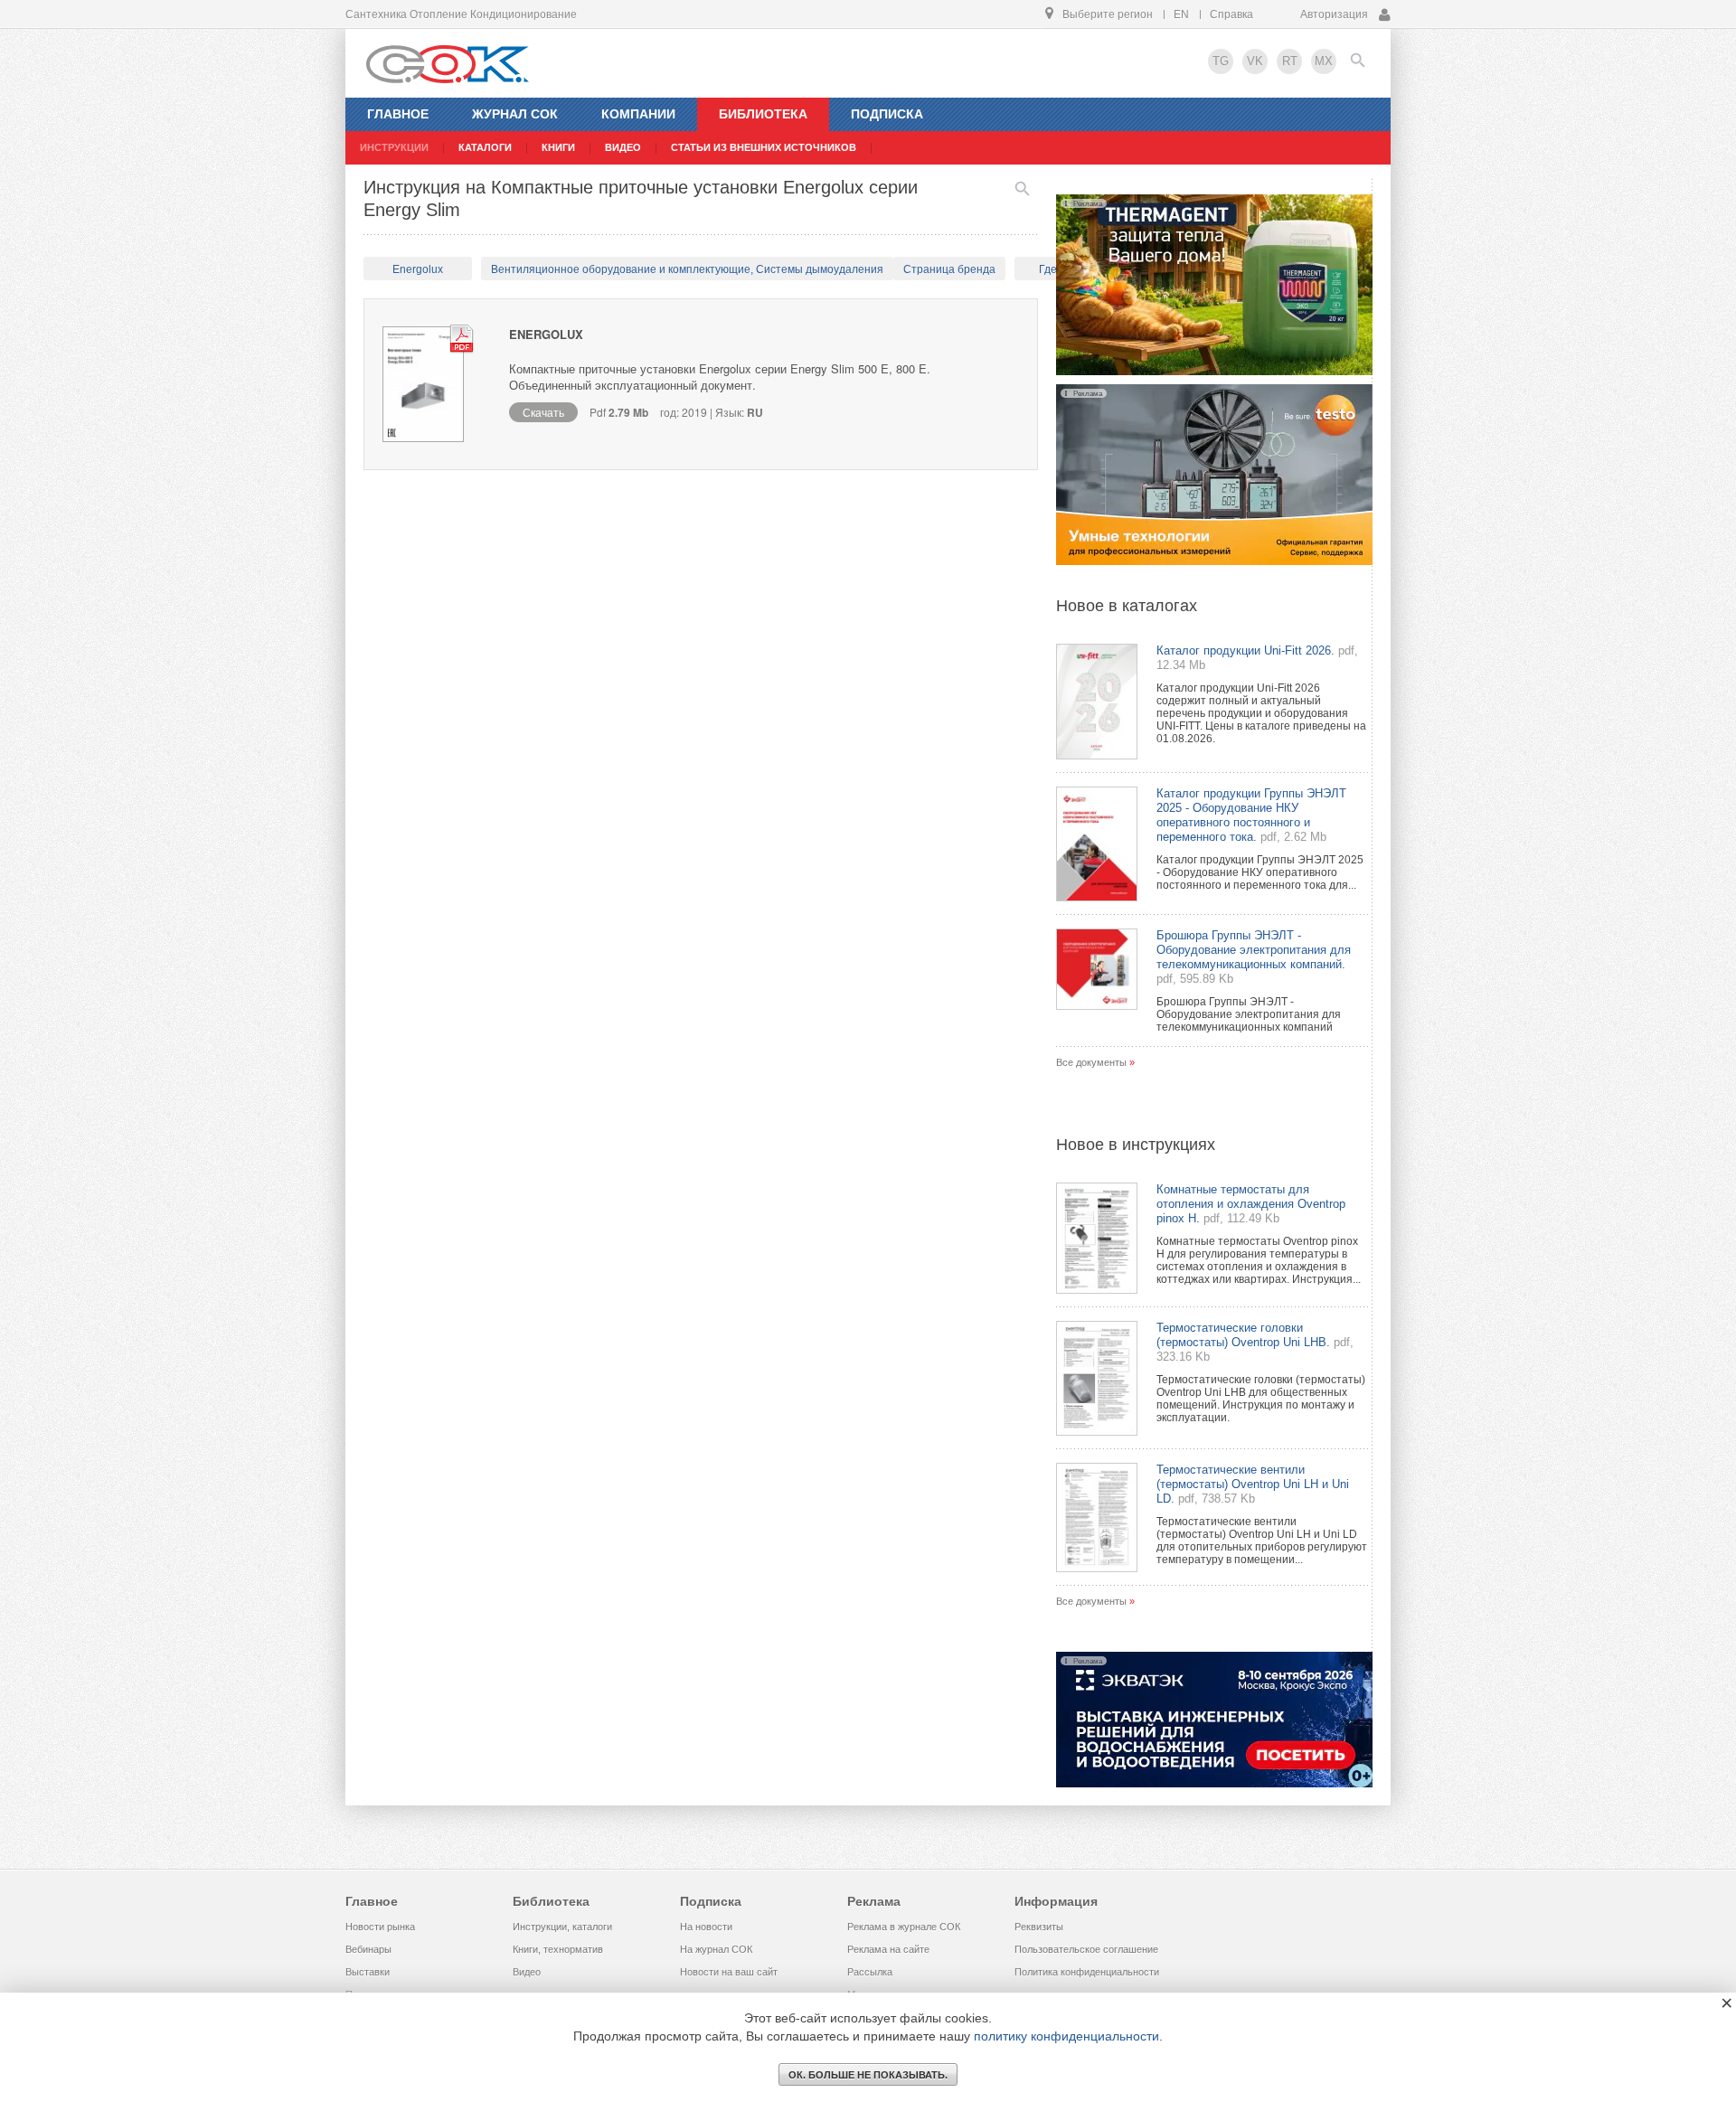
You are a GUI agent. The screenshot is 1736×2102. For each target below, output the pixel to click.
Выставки (368, 1972)
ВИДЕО (623, 147)
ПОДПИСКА (887, 114)
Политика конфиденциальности (1087, 1972)
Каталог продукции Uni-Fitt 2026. (1245, 650)
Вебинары (368, 1949)
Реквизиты (1039, 1927)
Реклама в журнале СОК (904, 1927)
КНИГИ (558, 147)
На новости (706, 1927)
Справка (1231, 14)
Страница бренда (949, 269)
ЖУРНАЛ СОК (515, 114)
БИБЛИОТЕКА (763, 114)
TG (1221, 61)
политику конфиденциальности (1066, 2036)
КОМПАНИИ (638, 114)
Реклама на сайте (888, 1949)
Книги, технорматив (558, 1949)
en (1181, 14)
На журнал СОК (716, 1949)
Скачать (543, 412)
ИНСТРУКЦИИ (394, 147)
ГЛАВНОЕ (398, 114)
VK (1255, 61)
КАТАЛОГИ (485, 147)
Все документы (1091, 1062)
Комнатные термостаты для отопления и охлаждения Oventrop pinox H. (1251, 1204)
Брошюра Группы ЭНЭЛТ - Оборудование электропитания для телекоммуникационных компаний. (1254, 950)
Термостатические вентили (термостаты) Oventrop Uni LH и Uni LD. (1253, 1484)
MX (1324, 61)
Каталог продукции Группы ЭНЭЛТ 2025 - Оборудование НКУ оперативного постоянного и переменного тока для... (1260, 872)
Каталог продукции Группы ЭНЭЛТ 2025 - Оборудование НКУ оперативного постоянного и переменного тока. (1251, 815)
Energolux (418, 269)
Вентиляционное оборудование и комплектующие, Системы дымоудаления (687, 269)
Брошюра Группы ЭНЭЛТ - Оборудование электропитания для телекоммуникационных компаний (1249, 1014)
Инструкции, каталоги (562, 1927)
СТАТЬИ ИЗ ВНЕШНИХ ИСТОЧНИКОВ (764, 147)
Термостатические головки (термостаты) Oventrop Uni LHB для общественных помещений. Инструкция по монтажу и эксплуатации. (1261, 1399)
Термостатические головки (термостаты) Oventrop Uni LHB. (1243, 1335)
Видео (527, 1972)
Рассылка (870, 1972)
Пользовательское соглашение (1086, 1949)
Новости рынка (380, 1927)
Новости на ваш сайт (729, 1972)
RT (1290, 61)
